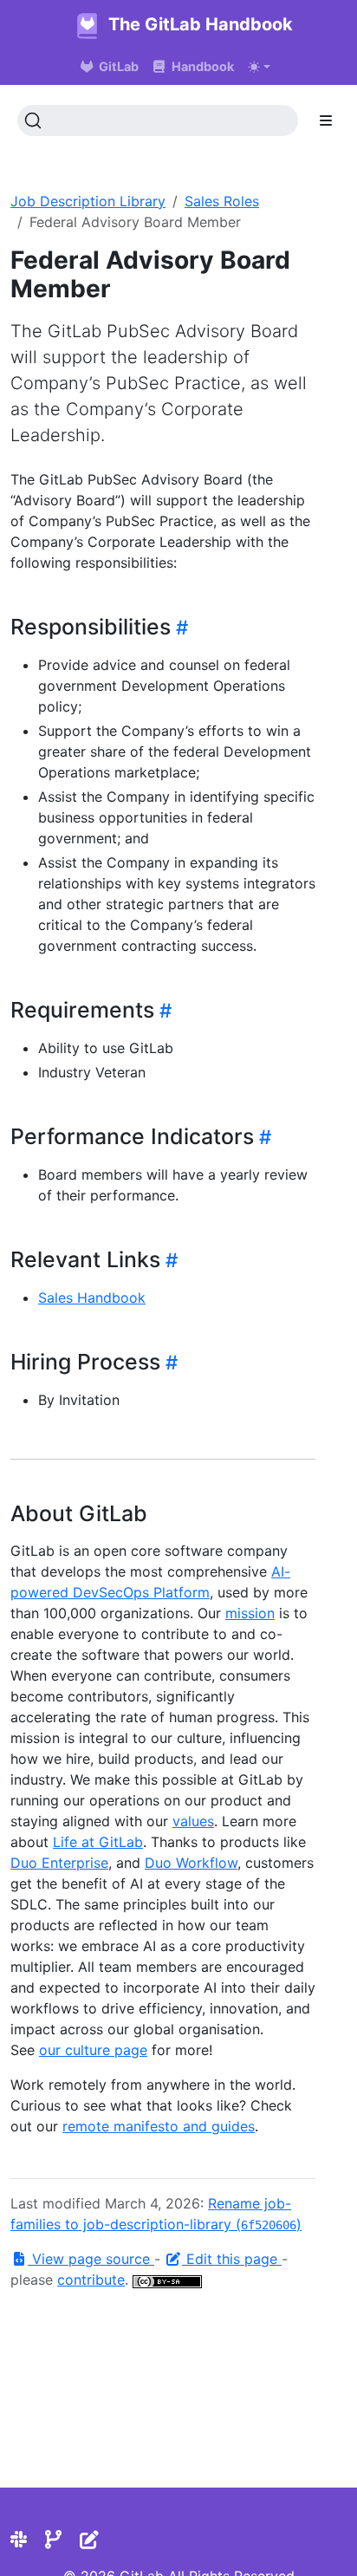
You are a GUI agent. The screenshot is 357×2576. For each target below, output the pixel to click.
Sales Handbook (92, 1298)
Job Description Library (88, 201)
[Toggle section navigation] (326, 120)
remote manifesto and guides (159, 2126)
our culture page (93, 2050)
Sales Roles (222, 201)
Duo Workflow (191, 1863)
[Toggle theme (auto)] (259, 67)
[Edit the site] (89, 2540)
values (193, 1821)
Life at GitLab (98, 1842)
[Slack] (19, 2540)
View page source (91, 2259)
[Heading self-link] (179, 627)
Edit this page (232, 2259)
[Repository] (53, 2540)
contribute (91, 2280)
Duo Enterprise (59, 1863)
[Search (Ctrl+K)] (158, 120)
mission (250, 1613)
